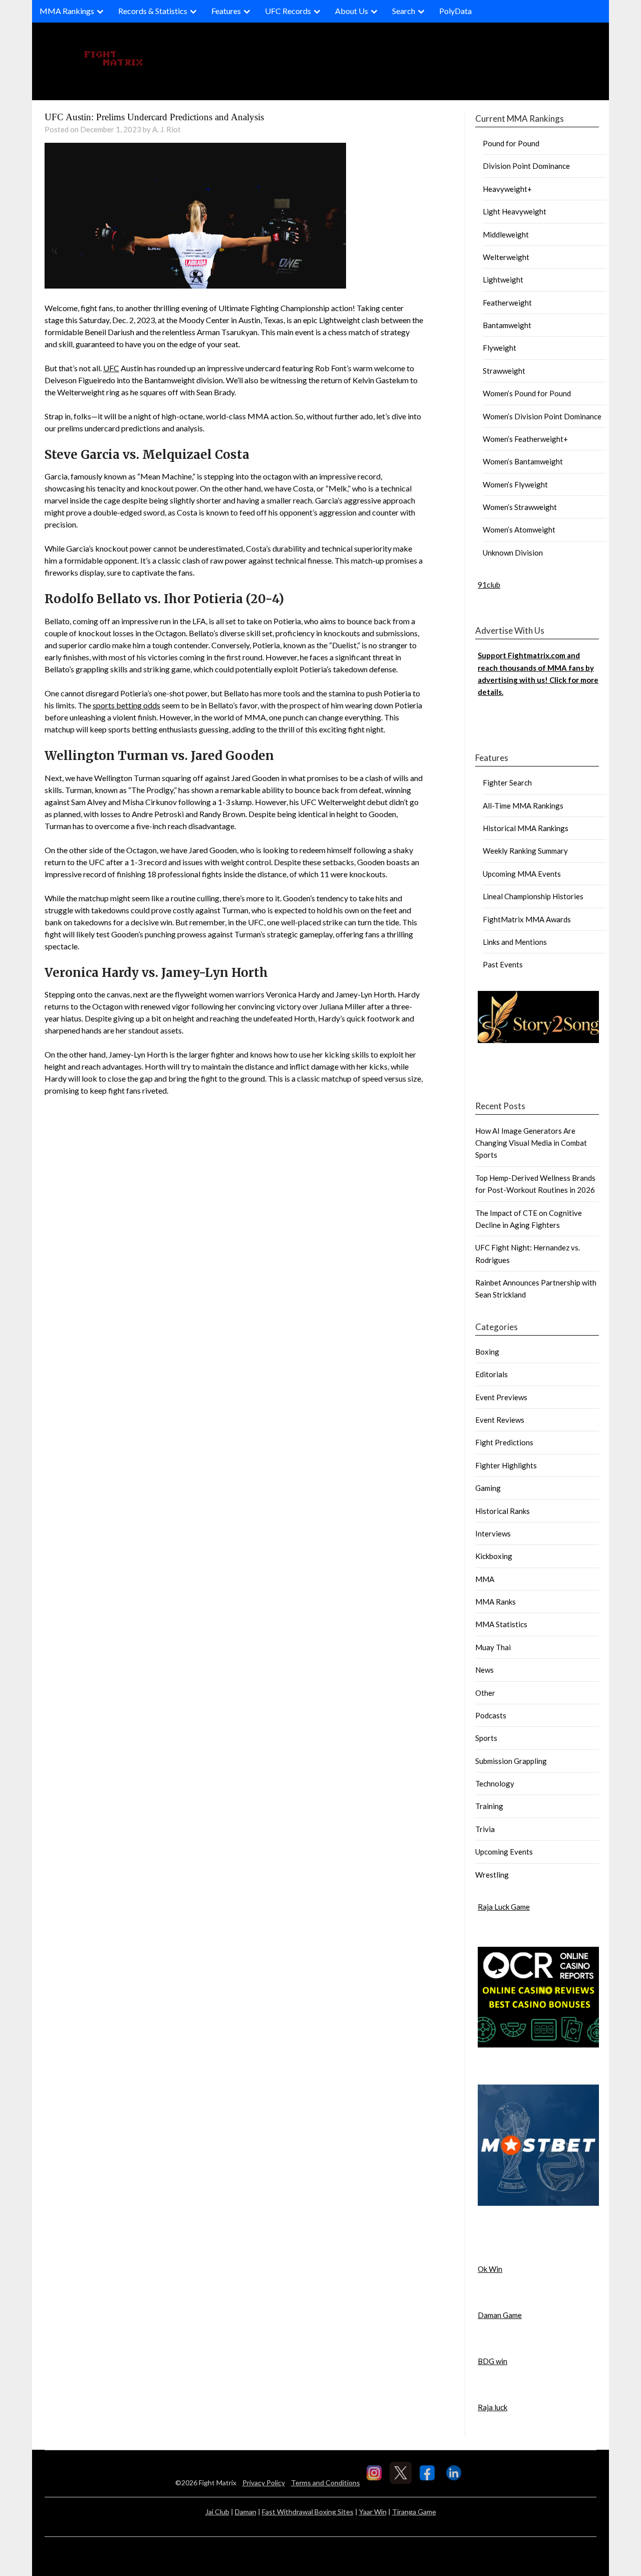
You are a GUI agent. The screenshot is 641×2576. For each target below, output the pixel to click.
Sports (486, 1738)
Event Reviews (500, 1420)
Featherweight (507, 303)
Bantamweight (507, 325)
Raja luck (493, 2407)
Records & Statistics (153, 11)
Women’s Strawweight (520, 507)
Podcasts (491, 1715)
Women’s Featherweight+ (525, 439)
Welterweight (506, 257)
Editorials (492, 1374)
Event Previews (501, 1397)
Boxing (487, 1352)
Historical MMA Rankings (526, 828)
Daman (246, 2512)
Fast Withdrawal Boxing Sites (308, 2512)
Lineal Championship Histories (533, 896)
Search (404, 11)
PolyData (455, 11)
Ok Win (490, 2269)
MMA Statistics (501, 1624)
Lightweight (503, 280)
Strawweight (504, 371)
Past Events (503, 964)
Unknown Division (513, 553)
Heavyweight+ (507, 189)
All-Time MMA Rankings (523, 806)
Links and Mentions (515, 942)
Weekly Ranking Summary (525, 851)
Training (489, 1806)
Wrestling (492, 1875)
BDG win (493, 2361)
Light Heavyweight (515, 211)
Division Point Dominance (526, 166)
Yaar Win (373, 2512)
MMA (485, 1579)
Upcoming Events (504, 1852)
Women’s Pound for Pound (527, 393)
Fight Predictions (504, 1442)
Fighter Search (507, 783)
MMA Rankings (67, 11)
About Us (352, 11)
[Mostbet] (538, 2203)
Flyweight (500, 348)
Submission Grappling (511, 1761)
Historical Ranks (503, 1511)
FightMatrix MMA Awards (527, 919)
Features (226, 11)
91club (489, 585)
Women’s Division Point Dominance (542, 416)
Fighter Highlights (506, 1465)
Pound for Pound (511, 143)
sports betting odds (126, 705)
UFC (111, 368)
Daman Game (500, 2315)
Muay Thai (493, 1647)
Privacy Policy (264, 2483)
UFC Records (288, 11)
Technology (495, 1783)
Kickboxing (494, 1556)
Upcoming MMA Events (522, 874)
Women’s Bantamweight (523, 461)
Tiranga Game (414, 2512)
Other (485, 1693)
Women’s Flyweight (515, 484)
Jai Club (217, 2512)
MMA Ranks (496, 1602)
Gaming (488, 1488)
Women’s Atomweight (519, 530)
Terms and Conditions (326, 2483)
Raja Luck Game (504, 1907)
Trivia (485, 1829)
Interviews (493, 1533)
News (485, 1670)
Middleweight (506, 234)
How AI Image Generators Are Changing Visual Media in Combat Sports (531, 1143)
